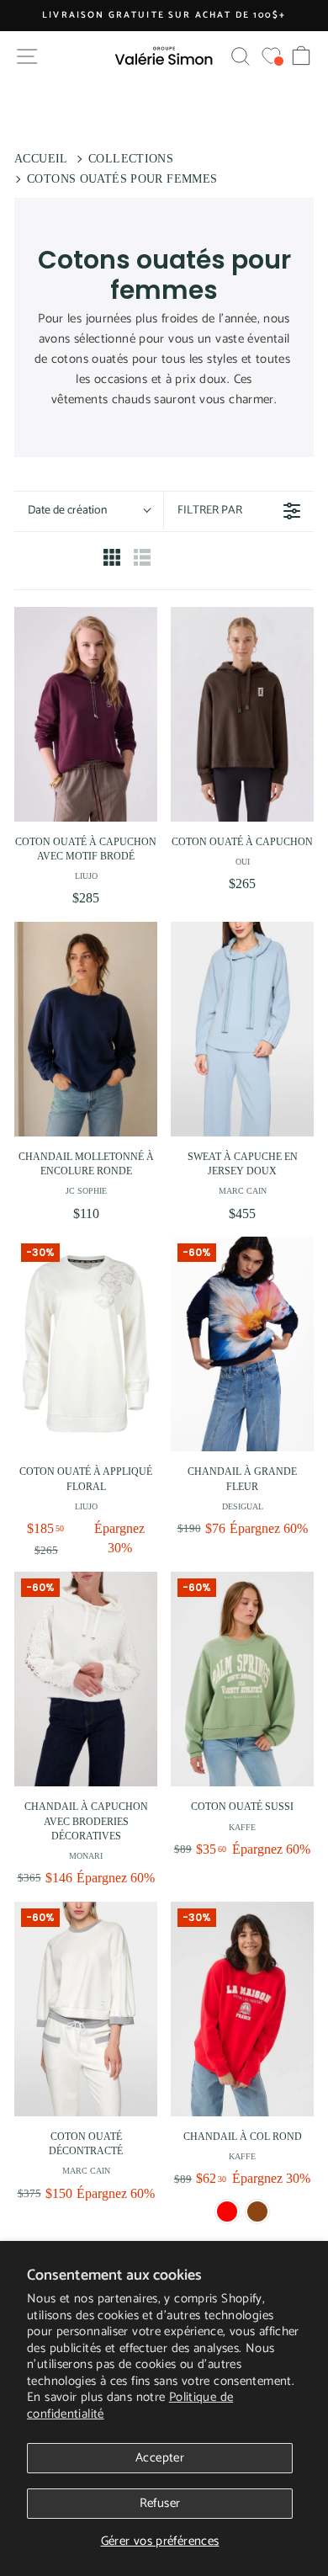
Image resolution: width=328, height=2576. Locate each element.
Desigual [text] (243, 1506)
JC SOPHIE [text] (86, 1191)
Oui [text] (243, 862)
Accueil (41, 159)
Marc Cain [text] (243, 1191)
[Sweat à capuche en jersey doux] (242, 1029)
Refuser (160, 2503)
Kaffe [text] (242, 1827)
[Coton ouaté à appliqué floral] (86, 1344)
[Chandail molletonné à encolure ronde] (86, 1029)
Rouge (227, 2211)
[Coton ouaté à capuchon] (242, 714)
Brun (257, 2211)
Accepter (160, 2458)
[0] (271, 56)
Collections (131, 159)
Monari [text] (86, 1856)
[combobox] (89, 511)
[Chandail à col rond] (242, 2009)
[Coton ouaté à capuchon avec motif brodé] (86, 714)
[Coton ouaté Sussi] (242, 1679)
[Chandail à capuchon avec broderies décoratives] (86, 1679)
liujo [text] (86, 876)
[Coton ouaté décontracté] (86, 2009)
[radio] (112, 561)
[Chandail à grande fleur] (242, 1344)
